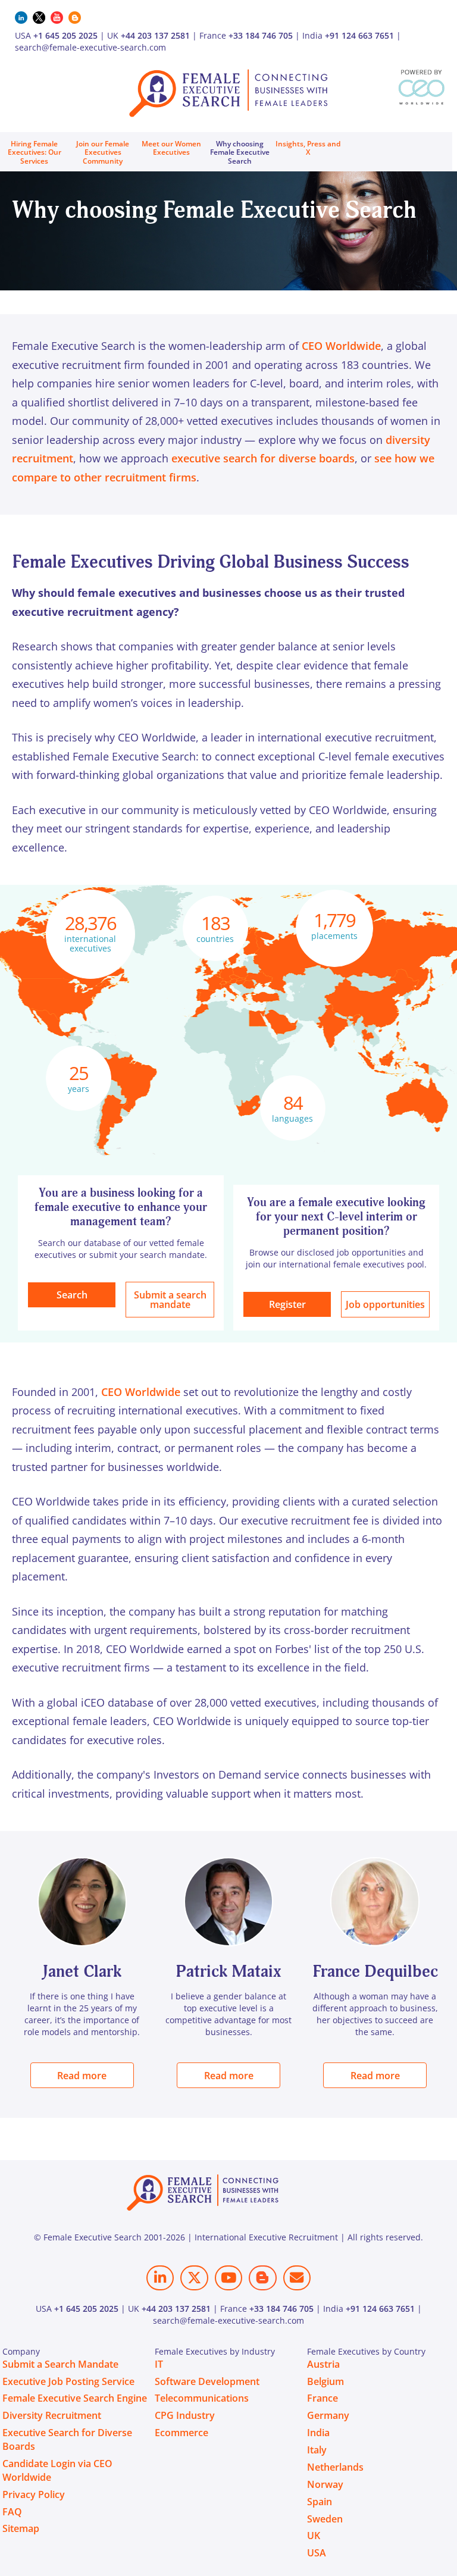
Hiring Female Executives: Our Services (35, 152)
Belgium (325, 2381)
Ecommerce (181, 2433)
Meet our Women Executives (171, 148)
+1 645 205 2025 (65, 35)
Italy (317, 2450)
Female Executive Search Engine (75, 2398)
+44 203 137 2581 (155, 35)
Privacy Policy (34, 2494)
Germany (328, 2415)
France (323, 2398)
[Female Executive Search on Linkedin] (160, 2278)
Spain (320, 2502)
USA (317, 2553)
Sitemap (21, 2528)
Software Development (207, 2381)
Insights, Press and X (308, 148)
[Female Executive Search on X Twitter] (194, 2278)
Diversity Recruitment (52, 2415)
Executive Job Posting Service (68, 2381)
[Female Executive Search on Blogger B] (262, 2278)
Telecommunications (202, 2398)
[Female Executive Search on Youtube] (228, 2278)
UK (314, 2536)
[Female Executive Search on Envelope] (297, 2278)
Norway (325, 2484)
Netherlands (335, 2467)
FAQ (12, 2512)
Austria (323, 2364)
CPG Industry (185, 2415)
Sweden (325, 2519)
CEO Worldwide (341, 346)
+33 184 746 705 (261, 35)
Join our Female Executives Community (103, 152)
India (318, 2433)
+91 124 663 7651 (359, 35)
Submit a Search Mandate (60, 2364)
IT (159, 2364)
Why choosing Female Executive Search (240, 152)
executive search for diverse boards (263, 458)
